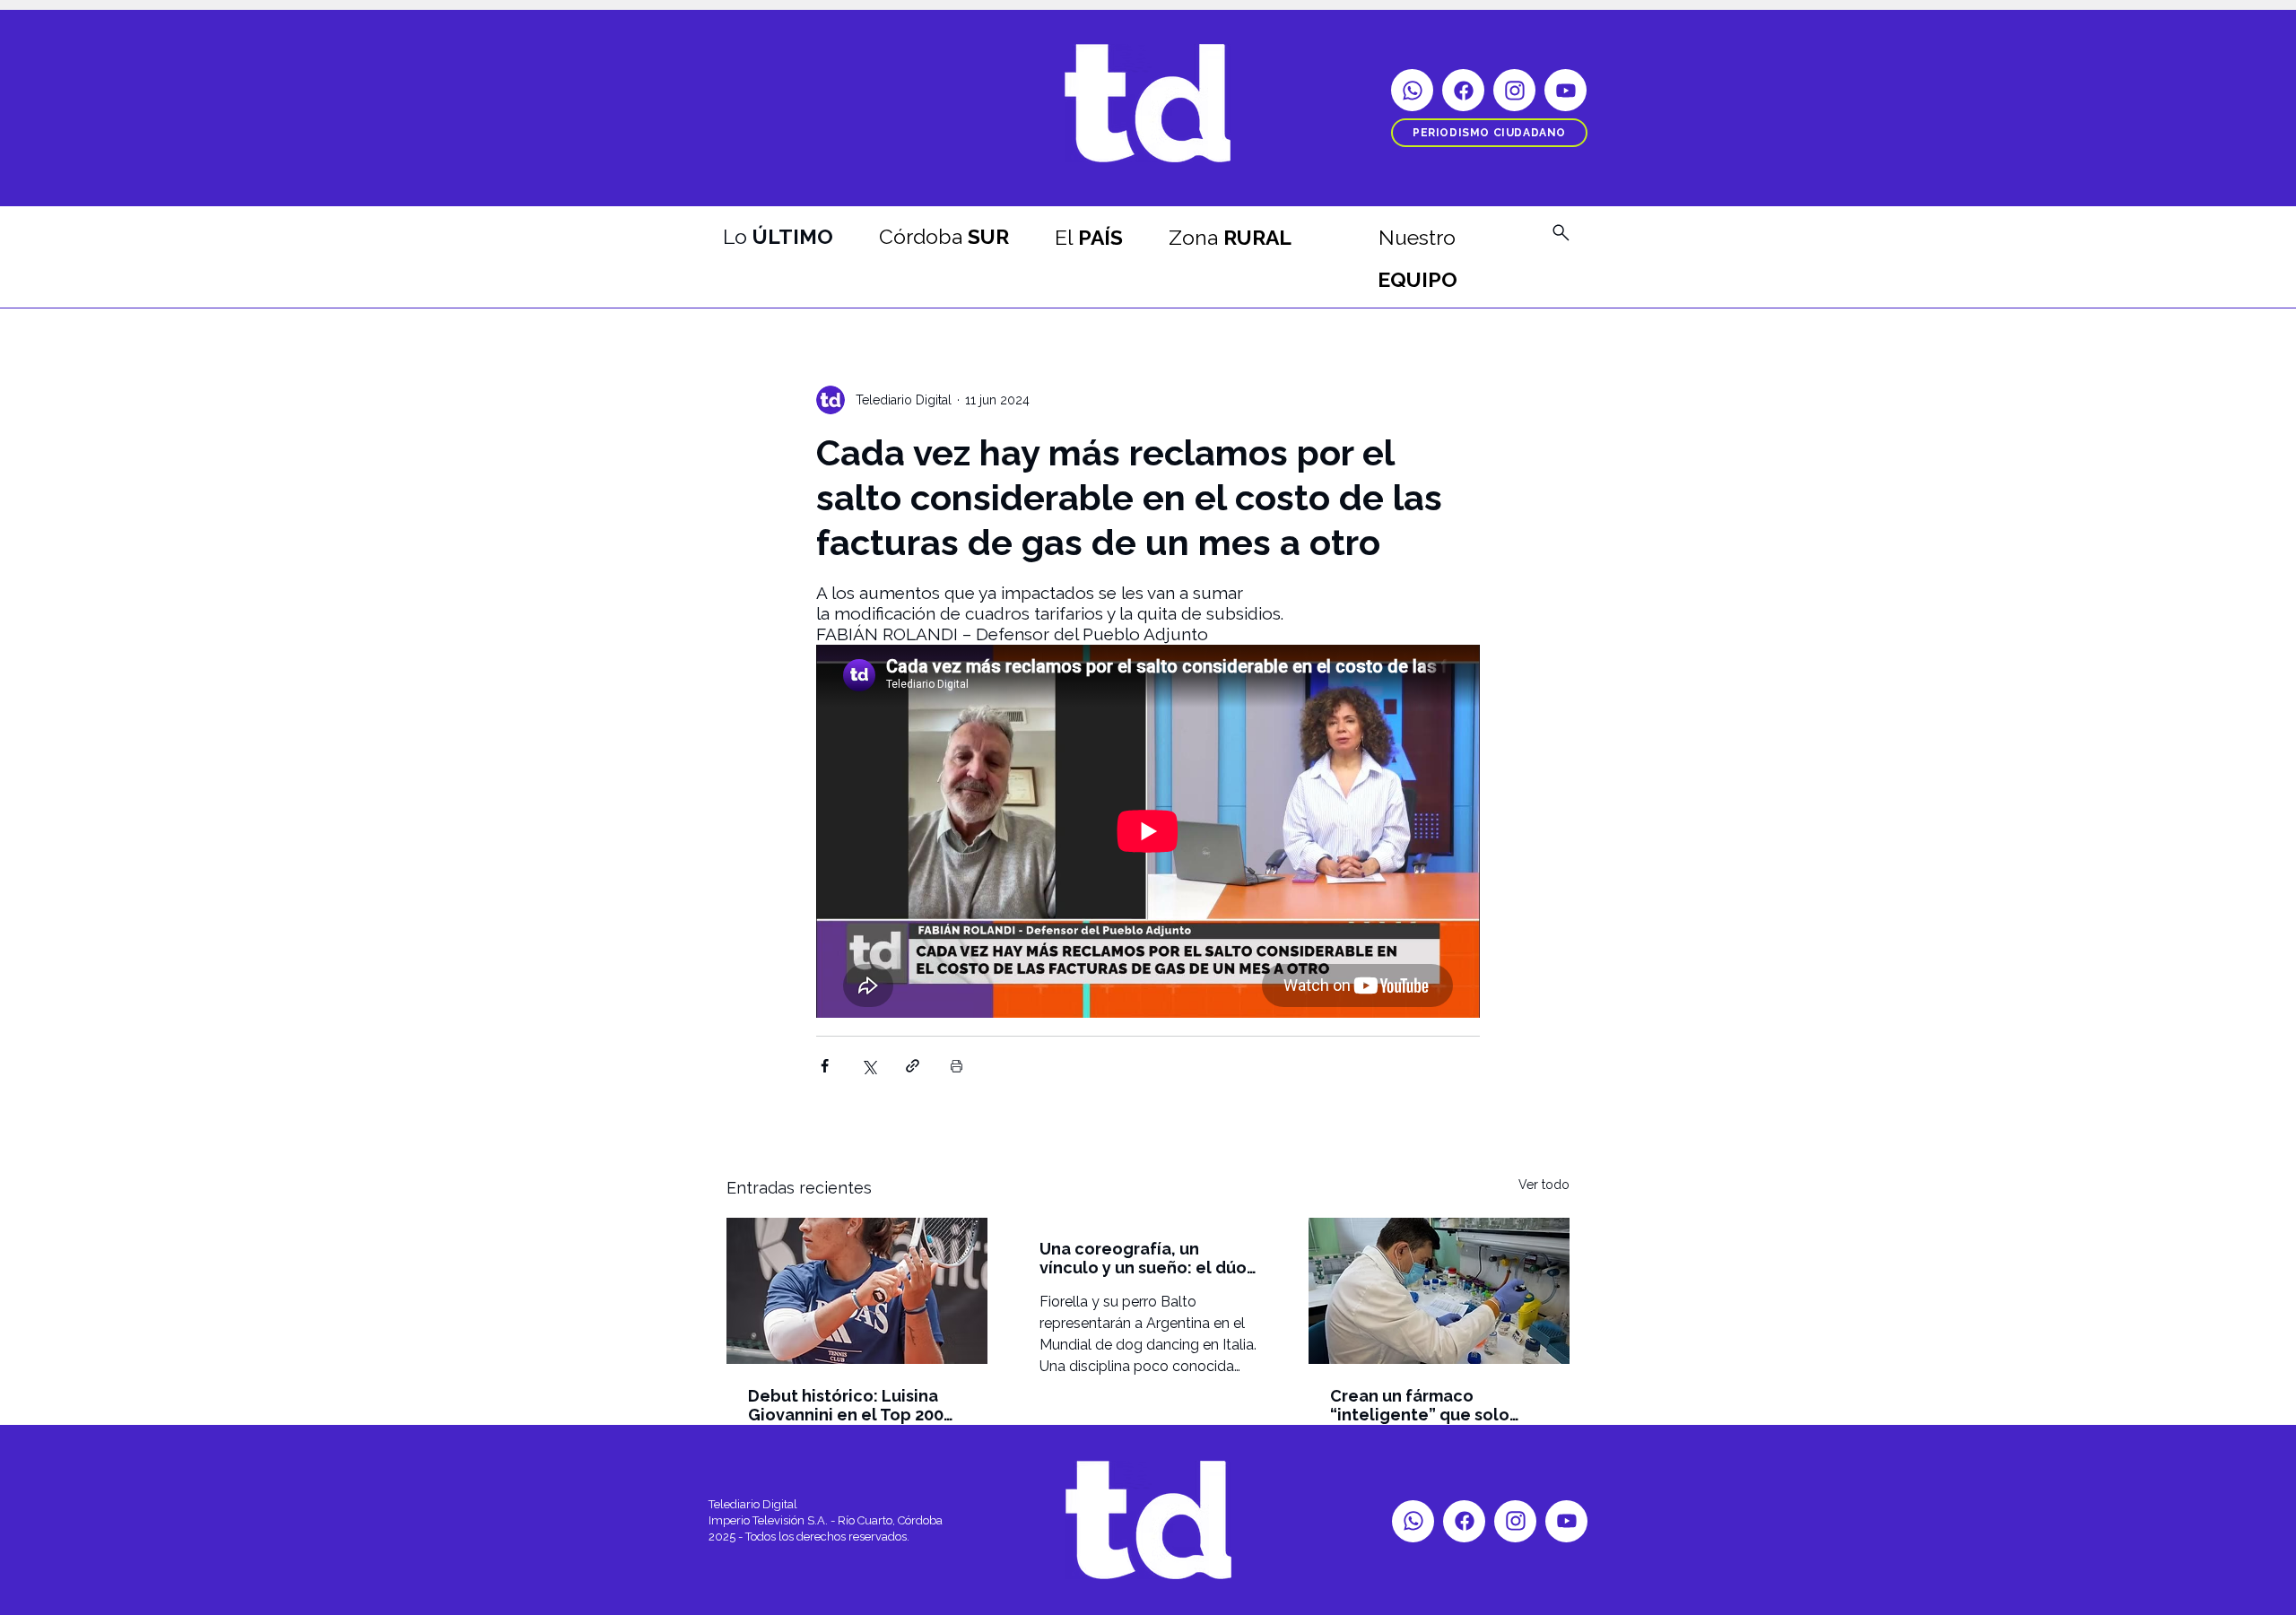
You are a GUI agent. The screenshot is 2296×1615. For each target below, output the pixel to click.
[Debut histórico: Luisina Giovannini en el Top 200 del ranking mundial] (857, 1291)
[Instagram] (1514, 90)
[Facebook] (1463, 90)
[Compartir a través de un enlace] (913, 1066)
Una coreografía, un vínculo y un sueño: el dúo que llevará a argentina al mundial (1143, 1258)
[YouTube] (1565, 90)
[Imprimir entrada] (957, 1066)
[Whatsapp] (1412, 90)
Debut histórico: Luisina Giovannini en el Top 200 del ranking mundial (846, 1405)
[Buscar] (1561, 232)
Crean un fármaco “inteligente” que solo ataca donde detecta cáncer (1420, 1405)
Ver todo (1544, 1185)
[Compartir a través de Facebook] (825, 1066)
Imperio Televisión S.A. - (773, 1520)
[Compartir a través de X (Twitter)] (869, 1066)
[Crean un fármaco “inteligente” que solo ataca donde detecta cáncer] (1439, 1291)
